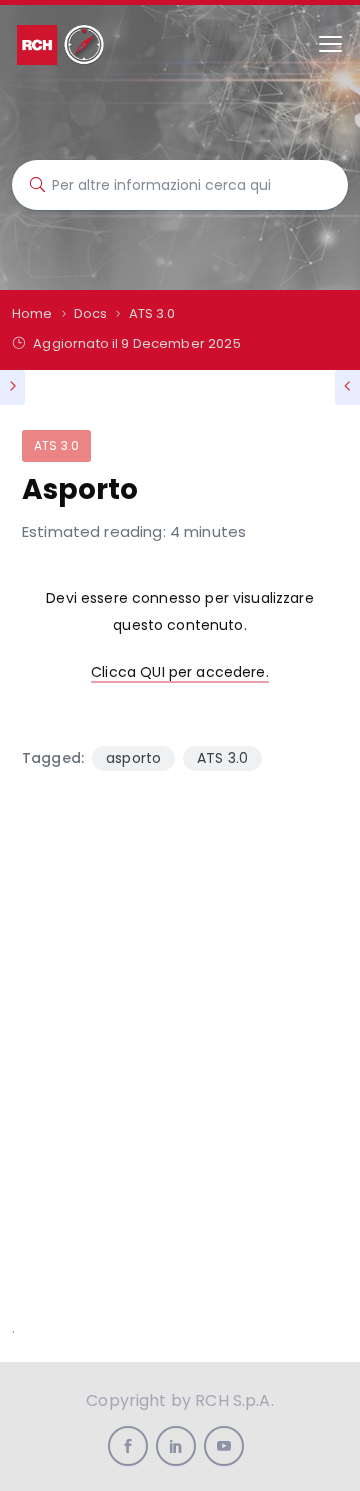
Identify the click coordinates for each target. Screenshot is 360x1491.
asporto (133, 758)
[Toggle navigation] (330, 44)
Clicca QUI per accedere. (180, 672)
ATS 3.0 (56, 445)
